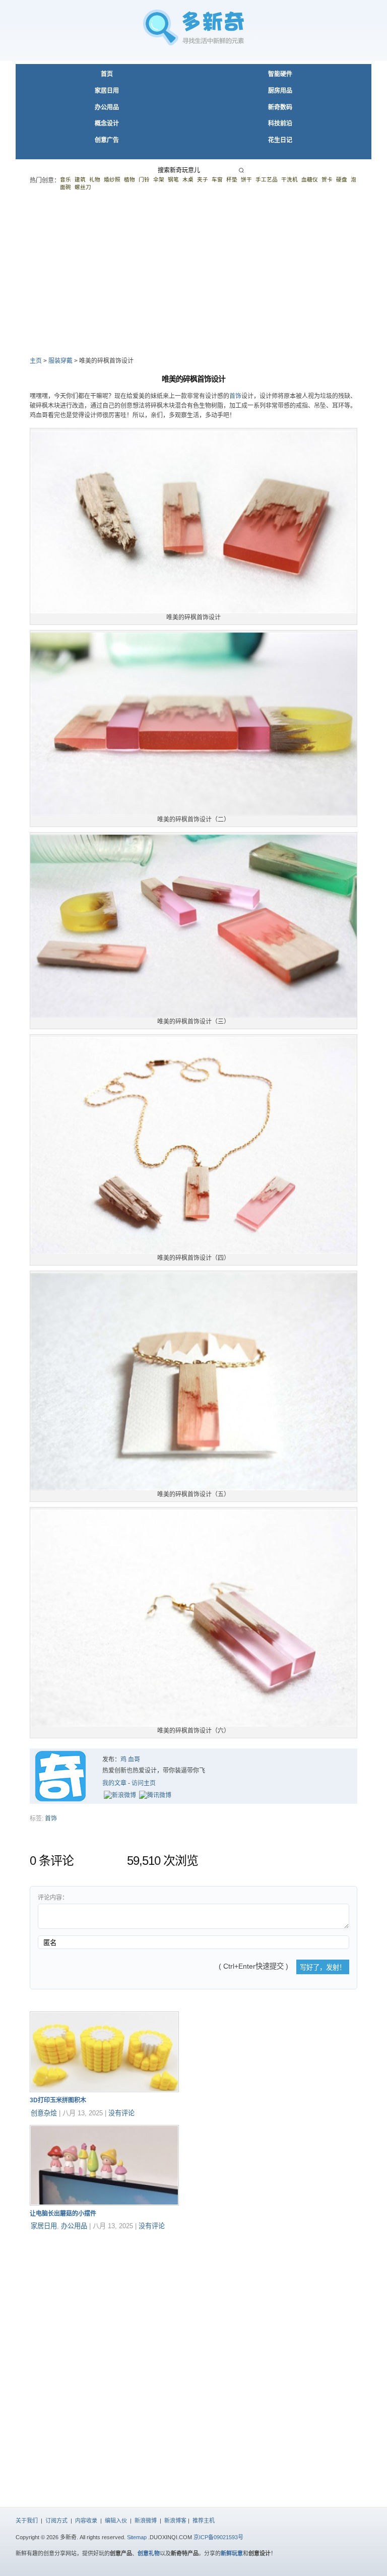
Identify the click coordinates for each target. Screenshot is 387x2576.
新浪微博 (146, 2521)
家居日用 (107, 91)
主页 (36, 361)
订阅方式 (56, 2521)
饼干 (246, 179)
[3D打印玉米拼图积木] (104, 2090)
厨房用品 (280, 91)
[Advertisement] (193, 273)
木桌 (188, 179)
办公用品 (107, 107)
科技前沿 (280, 123)
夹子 (203, 179)
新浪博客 (175, 2521)
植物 (130, 179)
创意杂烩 (44, 2113)
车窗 (217, 179)
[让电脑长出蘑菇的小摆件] (104, 2204)
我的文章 (114, 1783)
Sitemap (137, 2537)
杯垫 (232, 179)
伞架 (159, 179)
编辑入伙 (116, 2521)
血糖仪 (310, 179)
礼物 (95, 179)
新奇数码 (280, 107)
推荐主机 (204, 2521)
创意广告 (107, 140)
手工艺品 (267, 179)
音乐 (66, 179)
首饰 (235, 396)
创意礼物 (149, 2553)
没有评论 (121, 2113)
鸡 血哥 (130, 1760)
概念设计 (107, 123)
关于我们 (27, 2521)
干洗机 (289, 179)
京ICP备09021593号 (218, 2537)
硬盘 (342, 179)
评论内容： (53, 1898)
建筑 (80, 179)
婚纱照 (112, 179)
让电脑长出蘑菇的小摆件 (63, 2214)
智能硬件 (280, 74)
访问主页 (144, 1783)
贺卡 (327, 179)
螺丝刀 (83, 187)
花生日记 (280, 140)
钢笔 (173, 179)
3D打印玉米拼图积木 (58, 2100)
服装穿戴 (60, 361)
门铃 (144, 179)
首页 (107, 74)
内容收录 (86, 2521)
